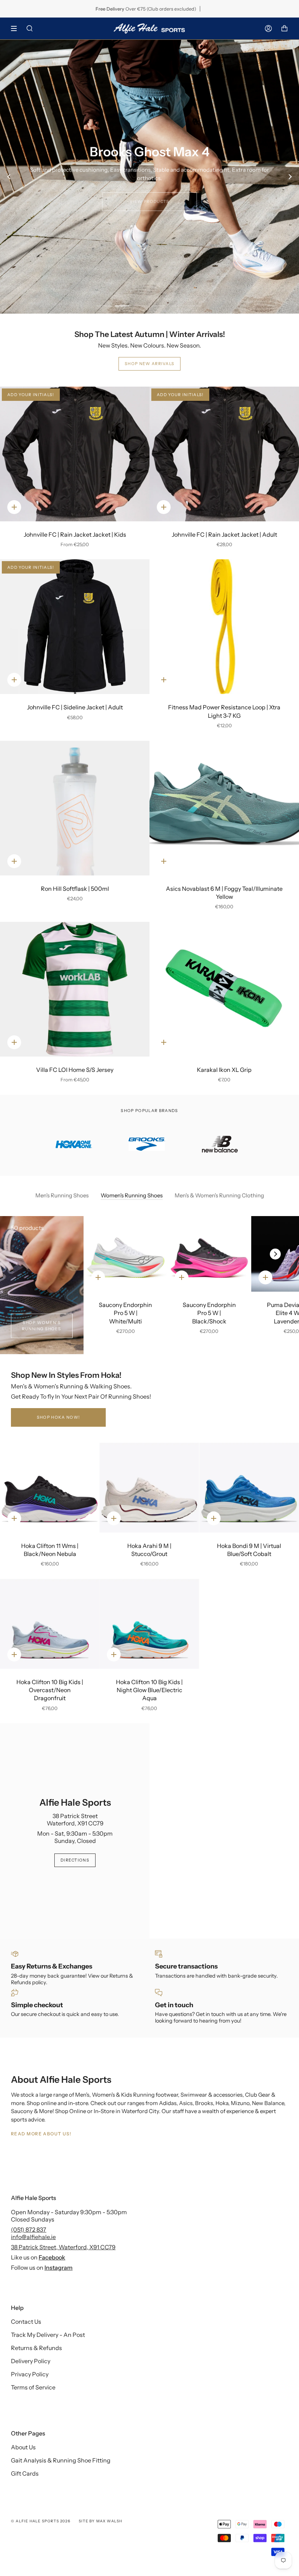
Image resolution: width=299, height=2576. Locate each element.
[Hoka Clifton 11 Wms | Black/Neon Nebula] (50, 1488)
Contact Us (26, 2322)
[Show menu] (16, 28)
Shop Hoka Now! (58, 1417)
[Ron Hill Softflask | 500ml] (75, 808)
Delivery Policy (31, 2361)
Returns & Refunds (36, 2348)
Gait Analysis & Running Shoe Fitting (61, 2460)
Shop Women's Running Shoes (42, 1326)
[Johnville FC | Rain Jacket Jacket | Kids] (75, 454)
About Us (23, 2447)
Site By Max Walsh (100, 2521)
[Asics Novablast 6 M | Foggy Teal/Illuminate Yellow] (224, 808)
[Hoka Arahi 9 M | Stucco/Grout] (149, 1488)
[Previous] (9, 177)
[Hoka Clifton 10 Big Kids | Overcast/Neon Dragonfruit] (50, 1624)
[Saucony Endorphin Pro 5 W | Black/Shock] (209, 1254)
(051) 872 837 (29, 2230)
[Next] (290, 177)
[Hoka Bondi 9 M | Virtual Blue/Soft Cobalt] (249, 1488)
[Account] (268, 28)
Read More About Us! (41, 2134)
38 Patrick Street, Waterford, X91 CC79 (63, 2247)
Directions (75, 1860)
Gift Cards (25, 2473)
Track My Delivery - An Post (48, 2335)
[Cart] (284, 28)
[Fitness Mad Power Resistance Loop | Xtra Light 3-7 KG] (224, 627)
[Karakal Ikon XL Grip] (224, 989)
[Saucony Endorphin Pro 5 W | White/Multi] (126, 1254)
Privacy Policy (30, 2374)
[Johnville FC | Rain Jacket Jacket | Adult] (224, 454)
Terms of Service (33, 2387)
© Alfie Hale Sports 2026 (41, 2521)
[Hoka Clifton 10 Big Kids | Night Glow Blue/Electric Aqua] (149, 1624)
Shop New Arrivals (149, 364)
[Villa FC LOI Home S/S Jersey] (75, 989)
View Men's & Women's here (150, 196)
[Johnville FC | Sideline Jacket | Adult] (75, 627)
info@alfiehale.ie (33, 2237)
